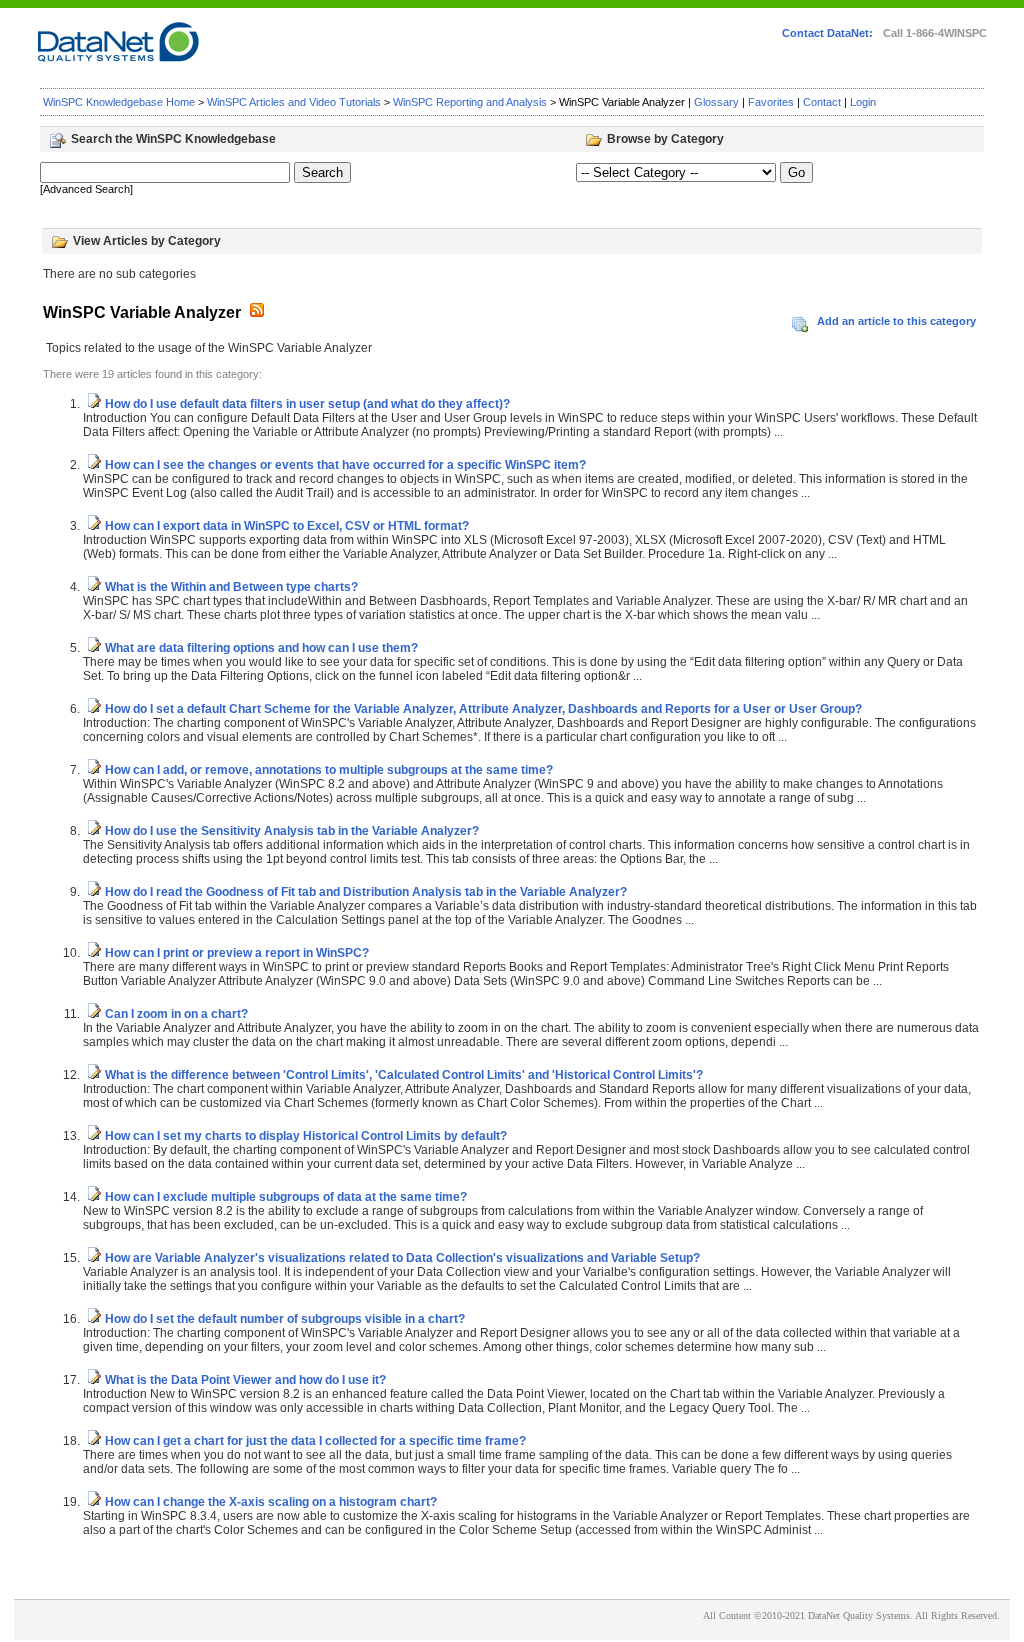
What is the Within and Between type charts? (231, 587)
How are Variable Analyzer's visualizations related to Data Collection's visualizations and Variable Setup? (402, 1258)
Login (863, 102)
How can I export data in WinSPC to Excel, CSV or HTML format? (287, 526)
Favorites (771, 102)
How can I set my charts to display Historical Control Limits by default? (306, 1136)
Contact (822, 102)
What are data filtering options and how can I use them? (261, 648)
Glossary (716, 102)
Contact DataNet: (827, 33)
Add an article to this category (896, 321)
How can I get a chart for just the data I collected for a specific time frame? (315, 1441)
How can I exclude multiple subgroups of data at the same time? (286, 1197)
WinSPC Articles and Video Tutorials (294, 102)
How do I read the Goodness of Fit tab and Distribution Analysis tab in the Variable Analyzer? (366, 892)
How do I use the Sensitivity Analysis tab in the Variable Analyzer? (292, 831)
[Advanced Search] (86, 189)
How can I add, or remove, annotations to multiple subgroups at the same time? (329, 770)
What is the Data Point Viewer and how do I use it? (245, 1380)
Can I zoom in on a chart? (176, 1014)
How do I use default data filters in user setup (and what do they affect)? (307, 404)
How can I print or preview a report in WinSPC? (237, 953)
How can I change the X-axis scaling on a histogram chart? (271, 1502)
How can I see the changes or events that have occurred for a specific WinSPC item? (345, 465)
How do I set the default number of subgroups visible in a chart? (285, 1319)
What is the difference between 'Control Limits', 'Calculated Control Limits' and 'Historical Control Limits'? (404, 1075)
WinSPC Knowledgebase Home (119, 102)
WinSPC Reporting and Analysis (470, 102)
